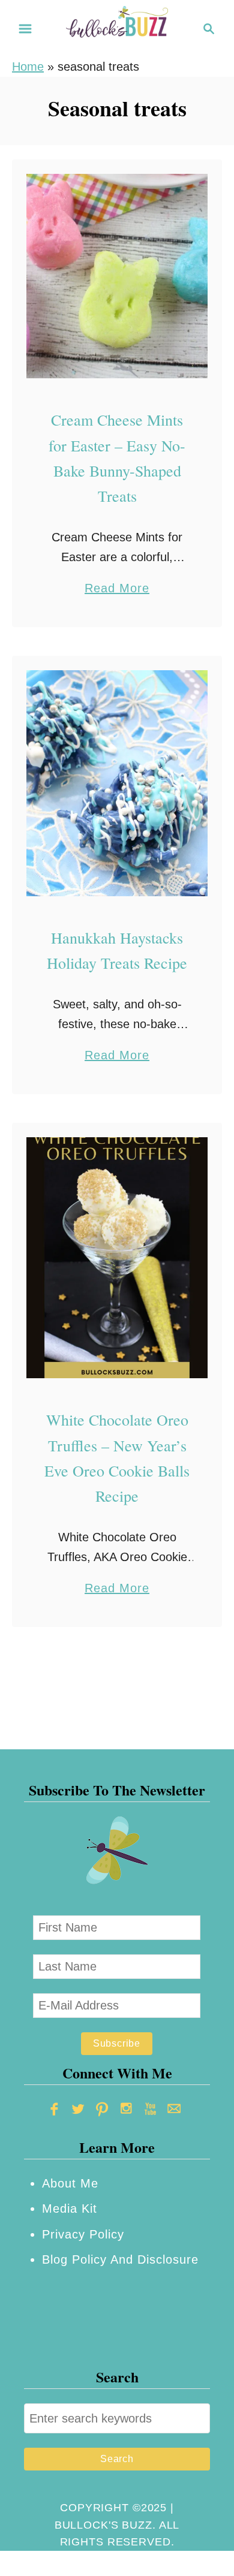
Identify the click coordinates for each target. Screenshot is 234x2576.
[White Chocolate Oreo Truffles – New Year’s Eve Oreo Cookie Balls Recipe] (117, 1258)
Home (28, 67)
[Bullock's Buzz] (117, 28)
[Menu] (25, 29)
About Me (70, 2183)
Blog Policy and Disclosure (120, 2259)
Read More (117, 590)
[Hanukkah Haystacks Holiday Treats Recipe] (117, 783)
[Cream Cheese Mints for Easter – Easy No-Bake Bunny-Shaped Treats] (117, 276)
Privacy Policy (83, 2234)
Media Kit (70, 2209)
